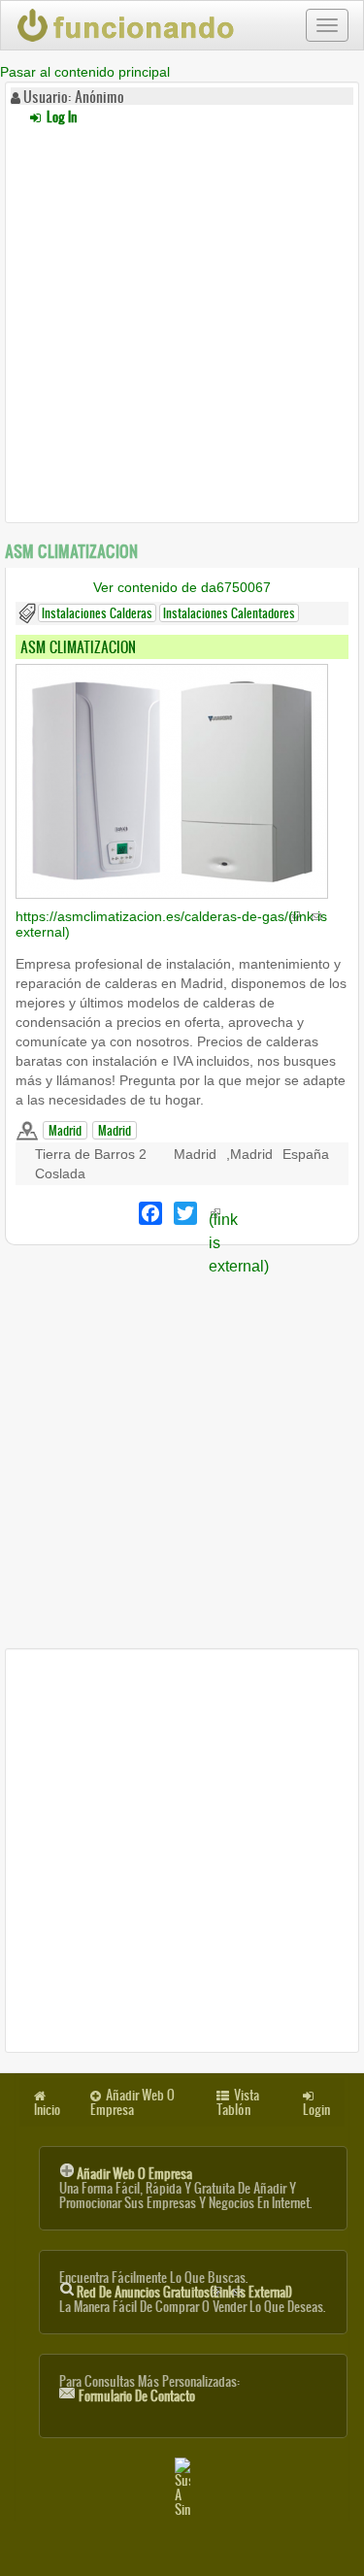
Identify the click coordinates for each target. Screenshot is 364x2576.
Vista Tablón (238, 2102)
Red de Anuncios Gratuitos (184, 2292)
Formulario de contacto (137, 2396)
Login (316, 2110)
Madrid (65, 1130)
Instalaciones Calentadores (229, 613)
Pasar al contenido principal (85, 72)
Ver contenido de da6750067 (182, 587)
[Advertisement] (182, 321)
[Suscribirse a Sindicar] (182, 2487)
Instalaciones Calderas (97, 613)
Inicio (47, 2110)
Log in (60, 117)
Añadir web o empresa (134, 2174)
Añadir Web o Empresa (132, 2102)
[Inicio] (127, 25)
